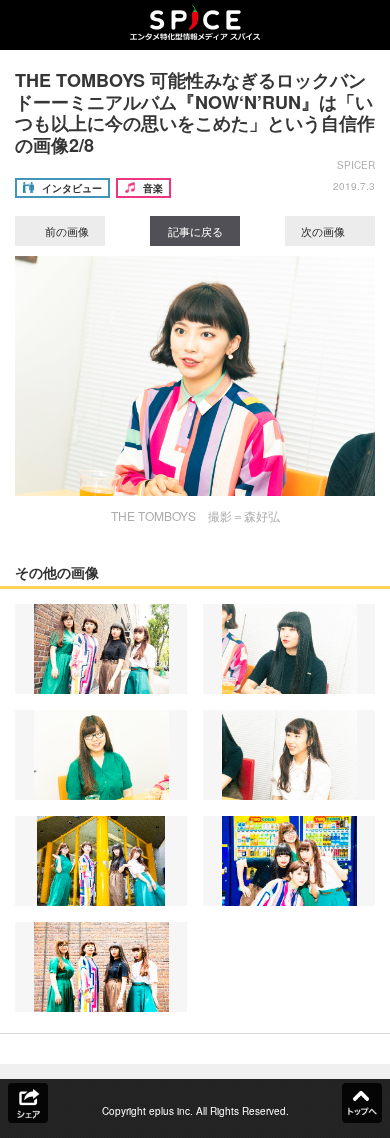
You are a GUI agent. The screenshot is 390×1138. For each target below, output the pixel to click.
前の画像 (65, 231)
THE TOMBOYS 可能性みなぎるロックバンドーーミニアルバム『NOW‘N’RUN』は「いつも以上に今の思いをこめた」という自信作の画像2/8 (195, 112)
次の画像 (324, 231)
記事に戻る (195, 231)
